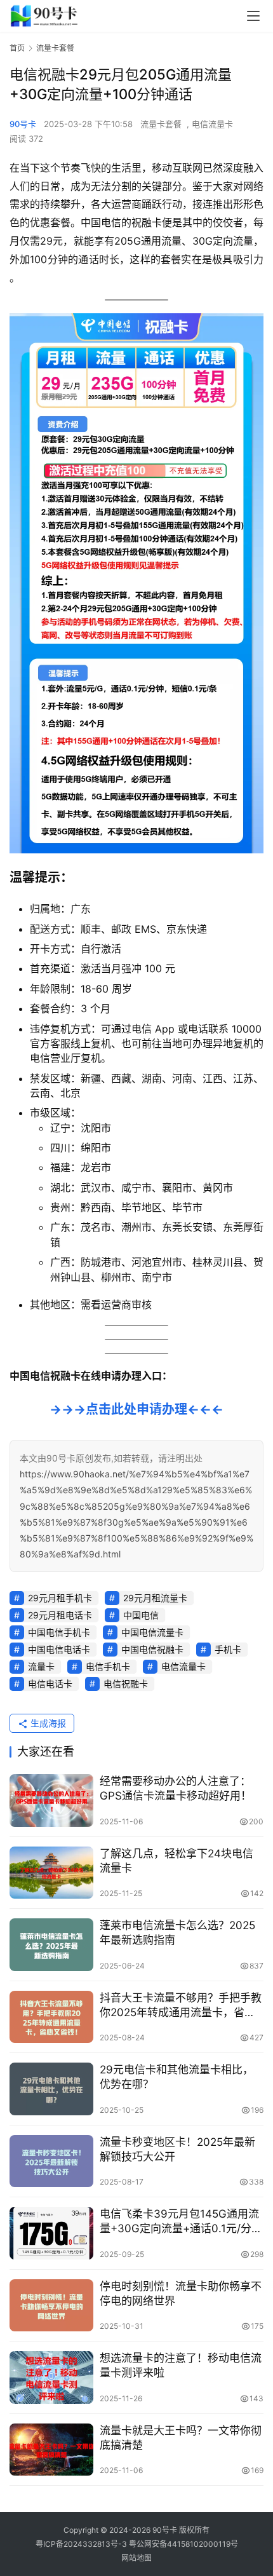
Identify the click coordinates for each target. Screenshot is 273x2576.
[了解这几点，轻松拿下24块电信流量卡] (51, 1873)
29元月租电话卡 (60, 1615)
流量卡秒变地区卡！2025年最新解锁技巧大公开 (177, 2149)
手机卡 (228, 1649)
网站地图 (136, 2558)
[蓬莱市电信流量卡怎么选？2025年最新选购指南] (51, 1945)
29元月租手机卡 (60, 1598)
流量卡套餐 (161, 124)
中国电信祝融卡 (152, 1649)
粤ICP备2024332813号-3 (82, 2544)
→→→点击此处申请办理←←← (136, 1409)
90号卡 (23, 124)
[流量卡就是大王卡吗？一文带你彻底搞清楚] (51, 2450)
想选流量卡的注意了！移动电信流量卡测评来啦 (181, 2365)
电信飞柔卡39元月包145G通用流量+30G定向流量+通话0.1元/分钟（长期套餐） (181, 2222)
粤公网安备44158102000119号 (183, 2544)
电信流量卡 (212, 124)
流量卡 (41, 1666)
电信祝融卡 (126, 1684)
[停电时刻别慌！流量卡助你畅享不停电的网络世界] (51, 2306)
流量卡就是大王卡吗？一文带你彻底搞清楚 (181, 2438)
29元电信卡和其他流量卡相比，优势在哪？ (176, 2077)
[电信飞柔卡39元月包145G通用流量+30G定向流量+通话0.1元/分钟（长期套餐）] (51, 2233)
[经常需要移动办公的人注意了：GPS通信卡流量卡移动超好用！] (51, 1800)
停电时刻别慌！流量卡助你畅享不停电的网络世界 (181, 2294)
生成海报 (47, 1723)
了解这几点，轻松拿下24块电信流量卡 (176, 1861)
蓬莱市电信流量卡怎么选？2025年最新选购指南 (177, 1933)
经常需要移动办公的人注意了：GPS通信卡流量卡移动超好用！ (176, 1788)
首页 (17, 48)
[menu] (253, 16)
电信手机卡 (108, 1666)
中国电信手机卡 (59, 1632)
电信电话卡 (50, 1684)
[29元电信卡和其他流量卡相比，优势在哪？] (51, 2089)
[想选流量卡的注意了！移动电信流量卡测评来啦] (51, 2377)
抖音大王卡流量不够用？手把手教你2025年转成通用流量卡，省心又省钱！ (181, 2006)
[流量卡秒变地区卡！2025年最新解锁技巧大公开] (51, 2161)
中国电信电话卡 (59, 1649)
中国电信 (141, 1615)
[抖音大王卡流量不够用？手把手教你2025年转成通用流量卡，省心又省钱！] (51, 2017)
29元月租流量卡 (155, 1598)
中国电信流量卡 (152, 1632)
